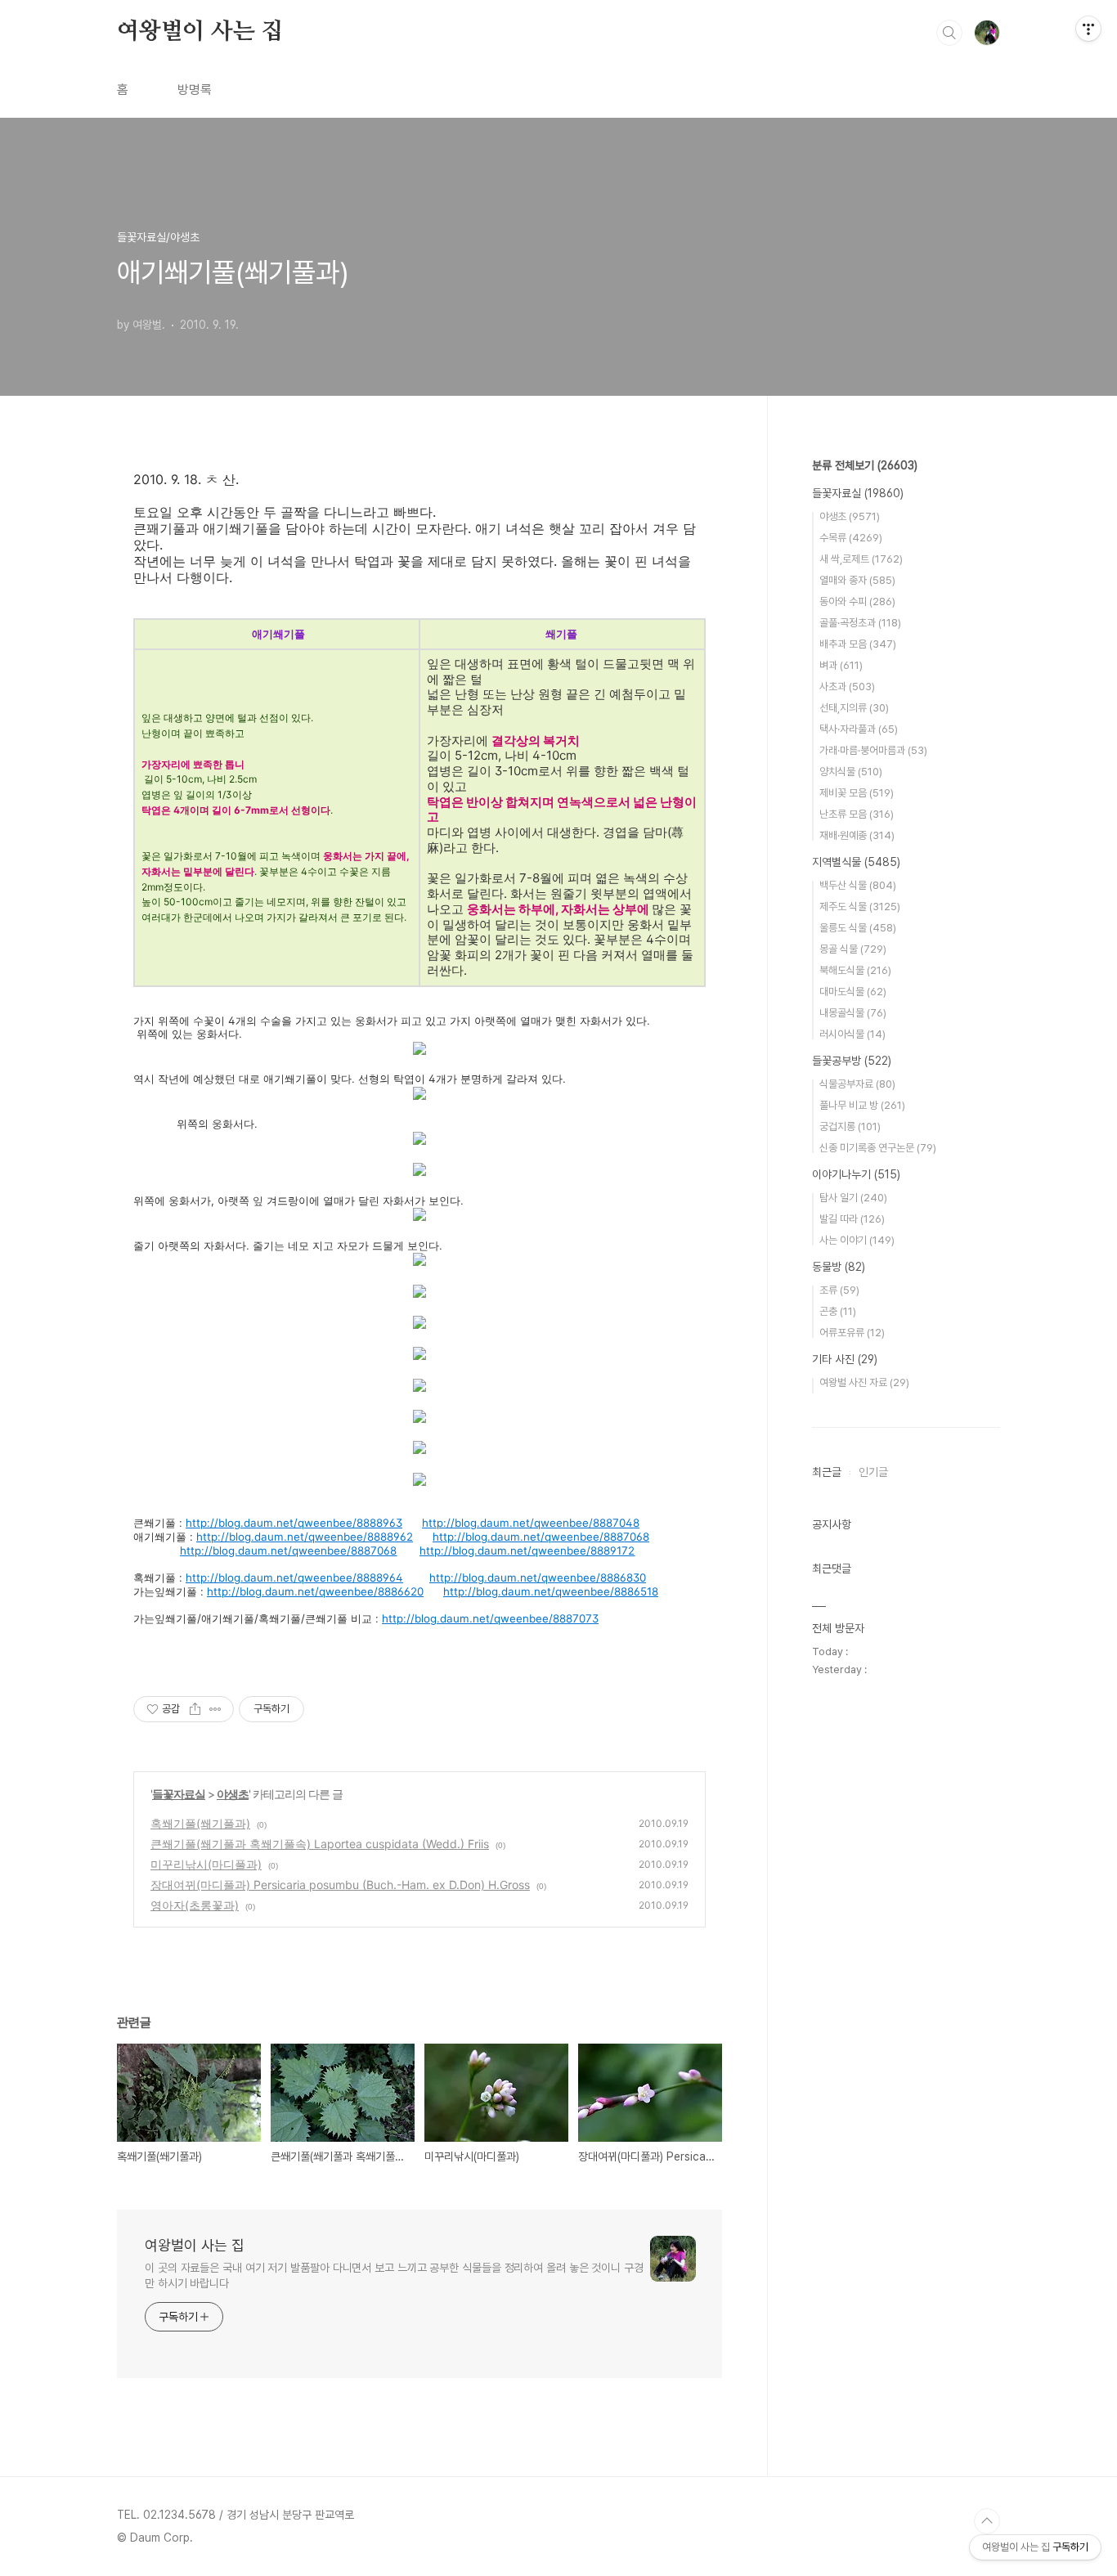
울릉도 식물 (858, 928)
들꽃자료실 (179, 1794)
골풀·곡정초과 (860, 623)
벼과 (841, 665)
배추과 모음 (858, 644)
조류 (839, 1290)
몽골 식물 (853, 949)
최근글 (827, 1472)
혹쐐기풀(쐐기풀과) (200, 1823)
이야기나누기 (856, 1174)
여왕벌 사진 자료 (864, 1382)
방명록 (195, 90)
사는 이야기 (857, 1240)
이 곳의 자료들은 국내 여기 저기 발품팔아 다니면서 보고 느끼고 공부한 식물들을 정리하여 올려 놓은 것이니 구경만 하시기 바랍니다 (394, 2275)
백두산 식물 (858, 885)
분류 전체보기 (865, 465)
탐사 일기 (853, 1198)
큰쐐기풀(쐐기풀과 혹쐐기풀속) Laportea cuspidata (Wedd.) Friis (320, 1844)
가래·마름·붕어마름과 (873, 750)
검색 (949, 33)
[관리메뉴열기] (1088, 29)
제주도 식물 (860, 907)
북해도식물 (855, 970)
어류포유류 (852, 1333)
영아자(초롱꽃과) (195, 1905)
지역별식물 (856, 862)
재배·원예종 (857, 835)
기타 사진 (845, 1359)
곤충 (838, 1311)
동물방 (839, 1267)
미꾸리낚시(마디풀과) (206, 1864)
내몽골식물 (853, 1013)
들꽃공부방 (852, 1061)
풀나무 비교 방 (862, 1105)
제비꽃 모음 (857, 793)
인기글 (873, 1472)
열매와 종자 (857, 580)
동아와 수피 (857, 601)
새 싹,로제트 (861, 559)
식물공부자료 (857, 1084)
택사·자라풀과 (859, 729)
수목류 (851, 538)
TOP (987, 2521)
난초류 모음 (857, 814)
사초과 (847, 687)
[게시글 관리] (215, 1709)
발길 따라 (852, 1219)
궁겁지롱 (850, 1126)
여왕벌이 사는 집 (200, 32)
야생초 (233, 1794)
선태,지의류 (854, 708)
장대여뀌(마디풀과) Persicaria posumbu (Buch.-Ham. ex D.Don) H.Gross (340, 1885)
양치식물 (851, 772)
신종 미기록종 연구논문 (878, 1148)
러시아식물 (852, 1034)
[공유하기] (195, 1709)
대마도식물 (853, 992)
